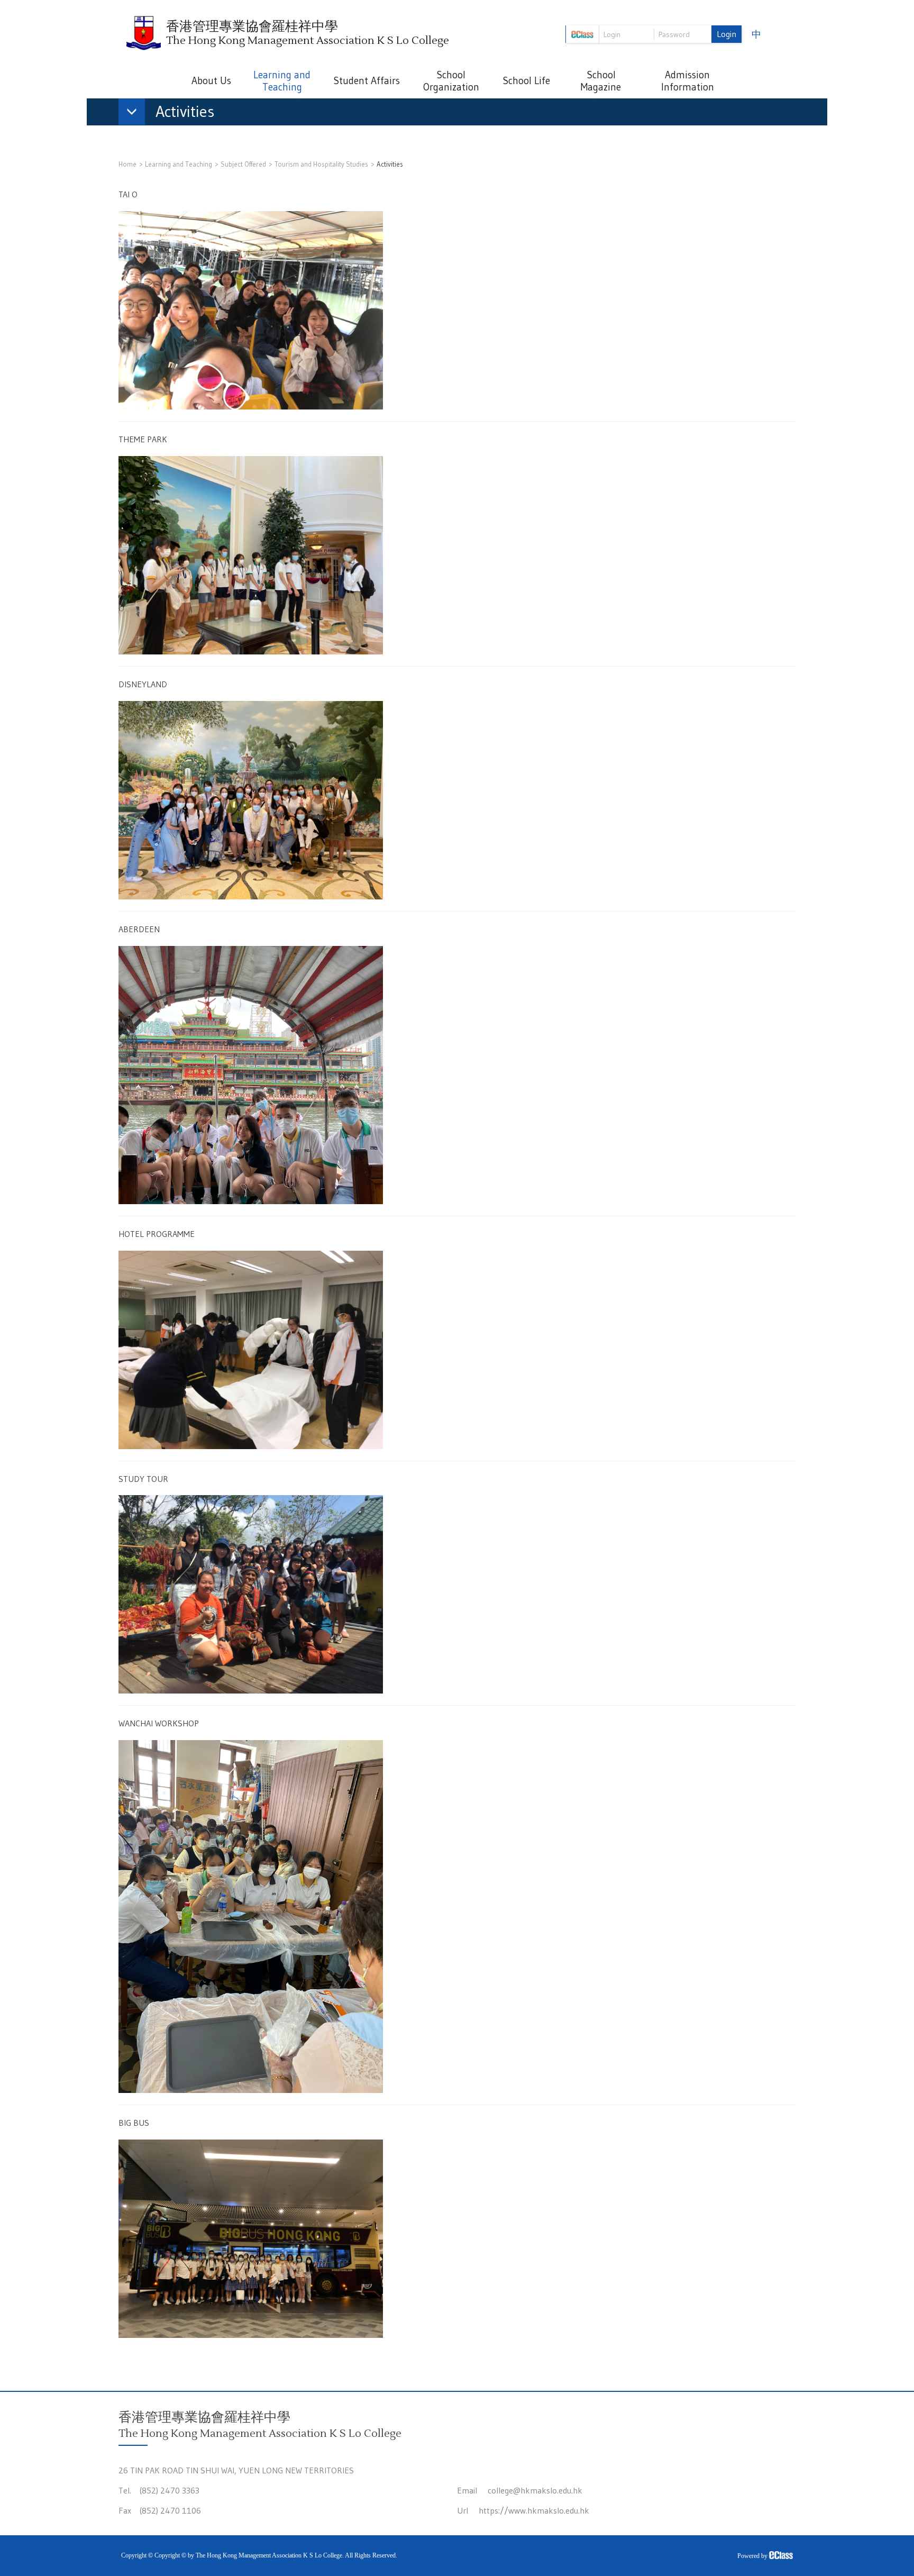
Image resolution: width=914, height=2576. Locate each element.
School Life (526, 81)
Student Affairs (367, 81)
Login (726, 34)
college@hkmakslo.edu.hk (535, 2490)
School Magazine (601, 81)
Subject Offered (243, 164)
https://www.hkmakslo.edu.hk (534, 2510)
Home (127, 164)
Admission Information (688, 81)
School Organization (451, 81)
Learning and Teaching (282, 81)
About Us (211, 81)
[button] (172, 114)
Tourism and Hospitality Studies (321, 164)
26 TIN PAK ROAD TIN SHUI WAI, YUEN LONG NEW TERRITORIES (236, 2470)
